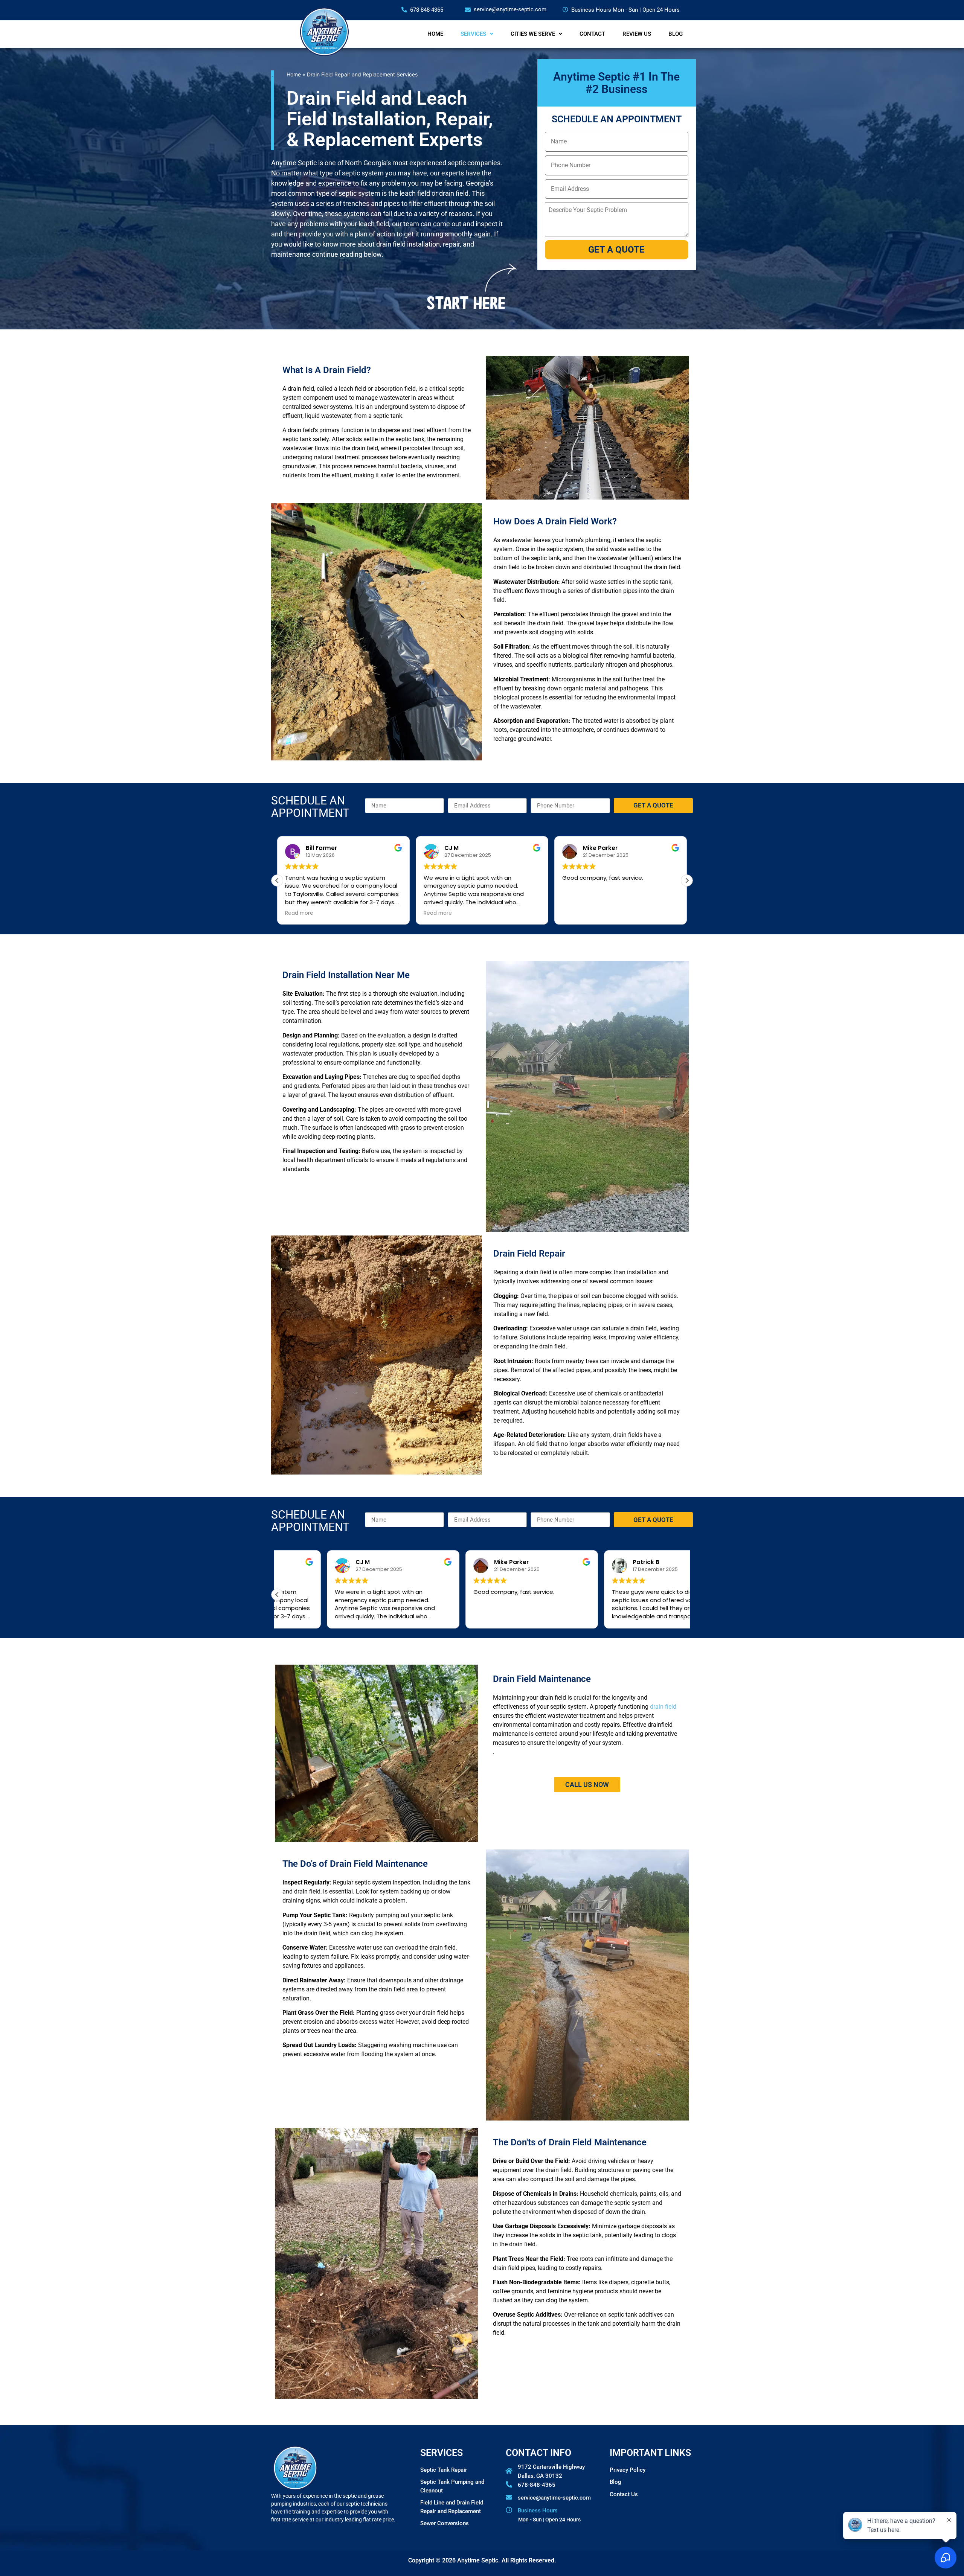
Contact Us (624, 2494)
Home (294, 74)
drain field (663, 1707)
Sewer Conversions (445, 2523)
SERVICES (473, 34)
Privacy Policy (628, 2470)
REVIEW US (637, 34)
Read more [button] (299, 913)
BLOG (676, 34)
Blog (615, 2482)
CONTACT (592, 34)
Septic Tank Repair (444, 2470)
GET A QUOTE (616, 250)
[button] (277, 881)
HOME (435, 34)
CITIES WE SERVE (533, 34)
